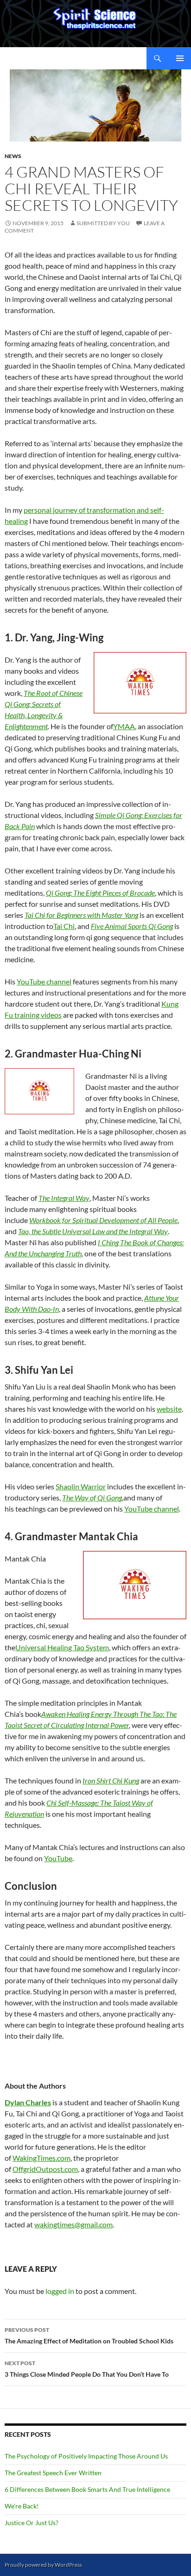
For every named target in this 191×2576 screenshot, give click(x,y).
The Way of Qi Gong (92, 1497)
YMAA (124, 726)
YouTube (58, 1858)
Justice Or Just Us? (32, 2523)
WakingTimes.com (41, 2158)
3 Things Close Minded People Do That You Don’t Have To (87, 2369)
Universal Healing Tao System (62, 1647)
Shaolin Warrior (81, 1486)
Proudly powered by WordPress (43, 2565)
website (169, 1409)
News (13, 156)
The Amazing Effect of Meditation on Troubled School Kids (89, 2336)
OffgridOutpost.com (45, 2169)
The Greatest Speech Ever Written (53, 2473)
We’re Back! (22, 2506)
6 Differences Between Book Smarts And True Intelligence (87, 2489)
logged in (60, 2291)
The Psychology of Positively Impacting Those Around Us (86, 2456)
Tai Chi (64, 926)
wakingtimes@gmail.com (73, 2224)
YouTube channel (44, 981)
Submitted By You (103, 223)
